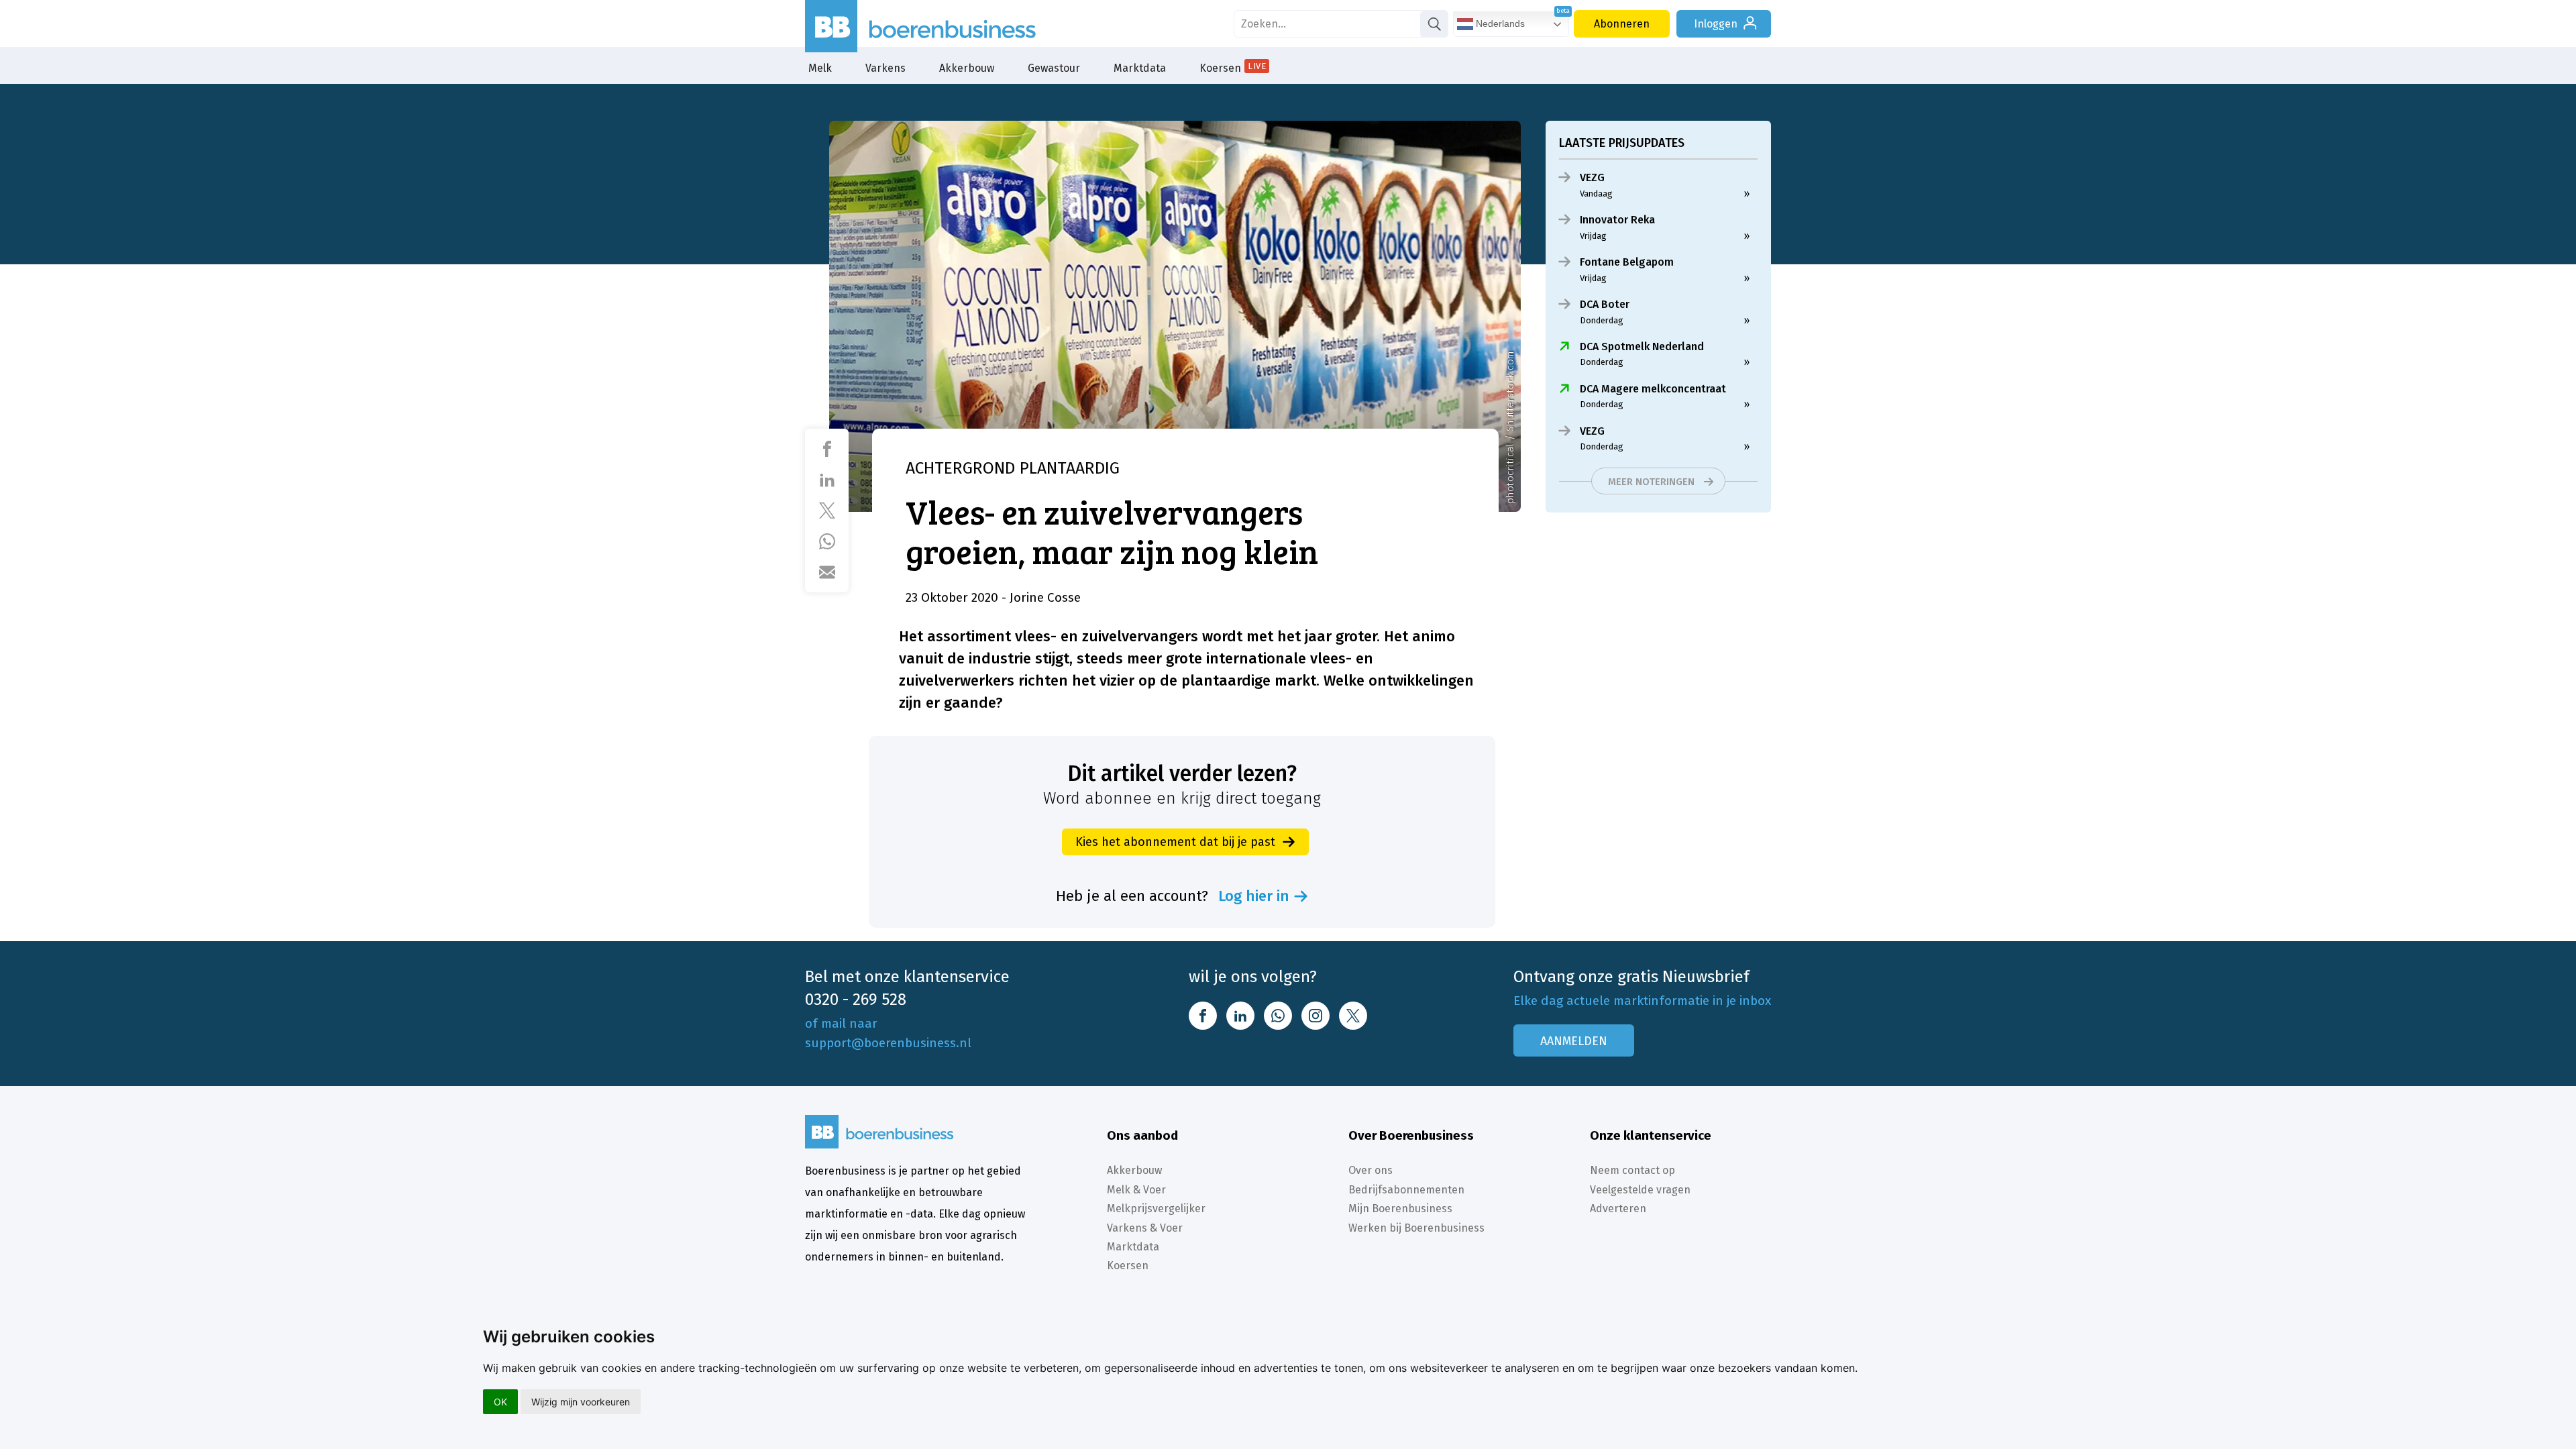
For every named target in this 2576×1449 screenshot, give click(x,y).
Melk (820, 68)
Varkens (885, 68)
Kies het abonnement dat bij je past (1175, 842)
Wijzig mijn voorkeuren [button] (581, 1402)
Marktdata (1140, 68)
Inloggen (1716, 24)
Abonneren (1622, 24)
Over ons (1371, 1170)
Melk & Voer (1136, 1190)
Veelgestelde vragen (1640, 1190)
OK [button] (500, 1402)
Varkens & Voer (1145, 1228)
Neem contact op (1632, 1170)
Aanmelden (1574, 1041)
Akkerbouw (967, 68)
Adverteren (1618, 1209)
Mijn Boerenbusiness (1400, 1209)
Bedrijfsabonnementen (1406, 1190)
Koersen (1233, 68)
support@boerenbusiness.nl (888, 1043)
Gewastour (1054, 68)
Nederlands (1499, 23)
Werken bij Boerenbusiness (1416, 1228)
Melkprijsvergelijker (1156, 1209)
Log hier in (1254, 896)
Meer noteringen (1651, 482)
